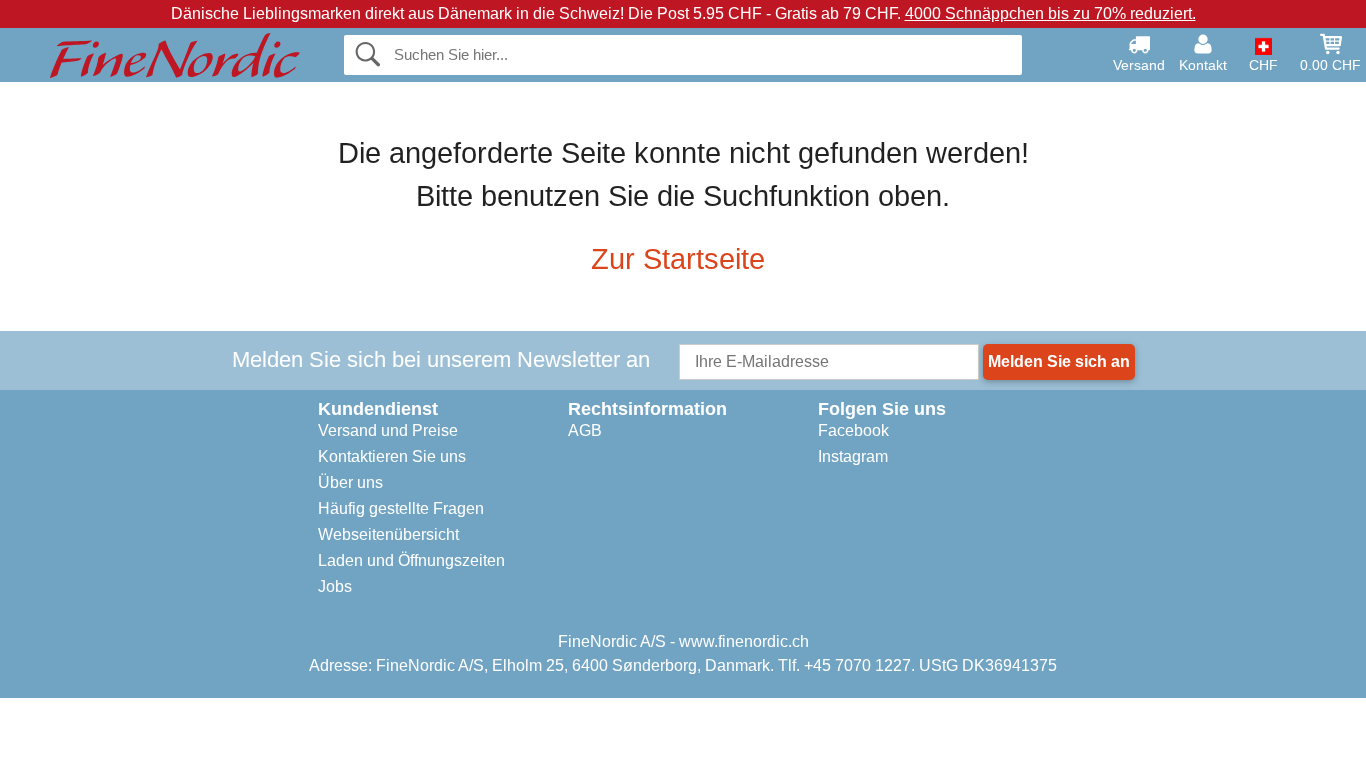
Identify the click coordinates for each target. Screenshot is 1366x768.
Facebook (853, 430)
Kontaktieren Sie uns (392, 456)
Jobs (335, 586)
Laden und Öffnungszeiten (411, 560)
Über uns (350, 482)
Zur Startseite (678, 259)
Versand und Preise (388, 430)
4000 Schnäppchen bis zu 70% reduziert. (1050, 13)
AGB (585, 430)
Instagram (853, 456)
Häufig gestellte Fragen (401, 508)
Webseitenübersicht (388, 534)
